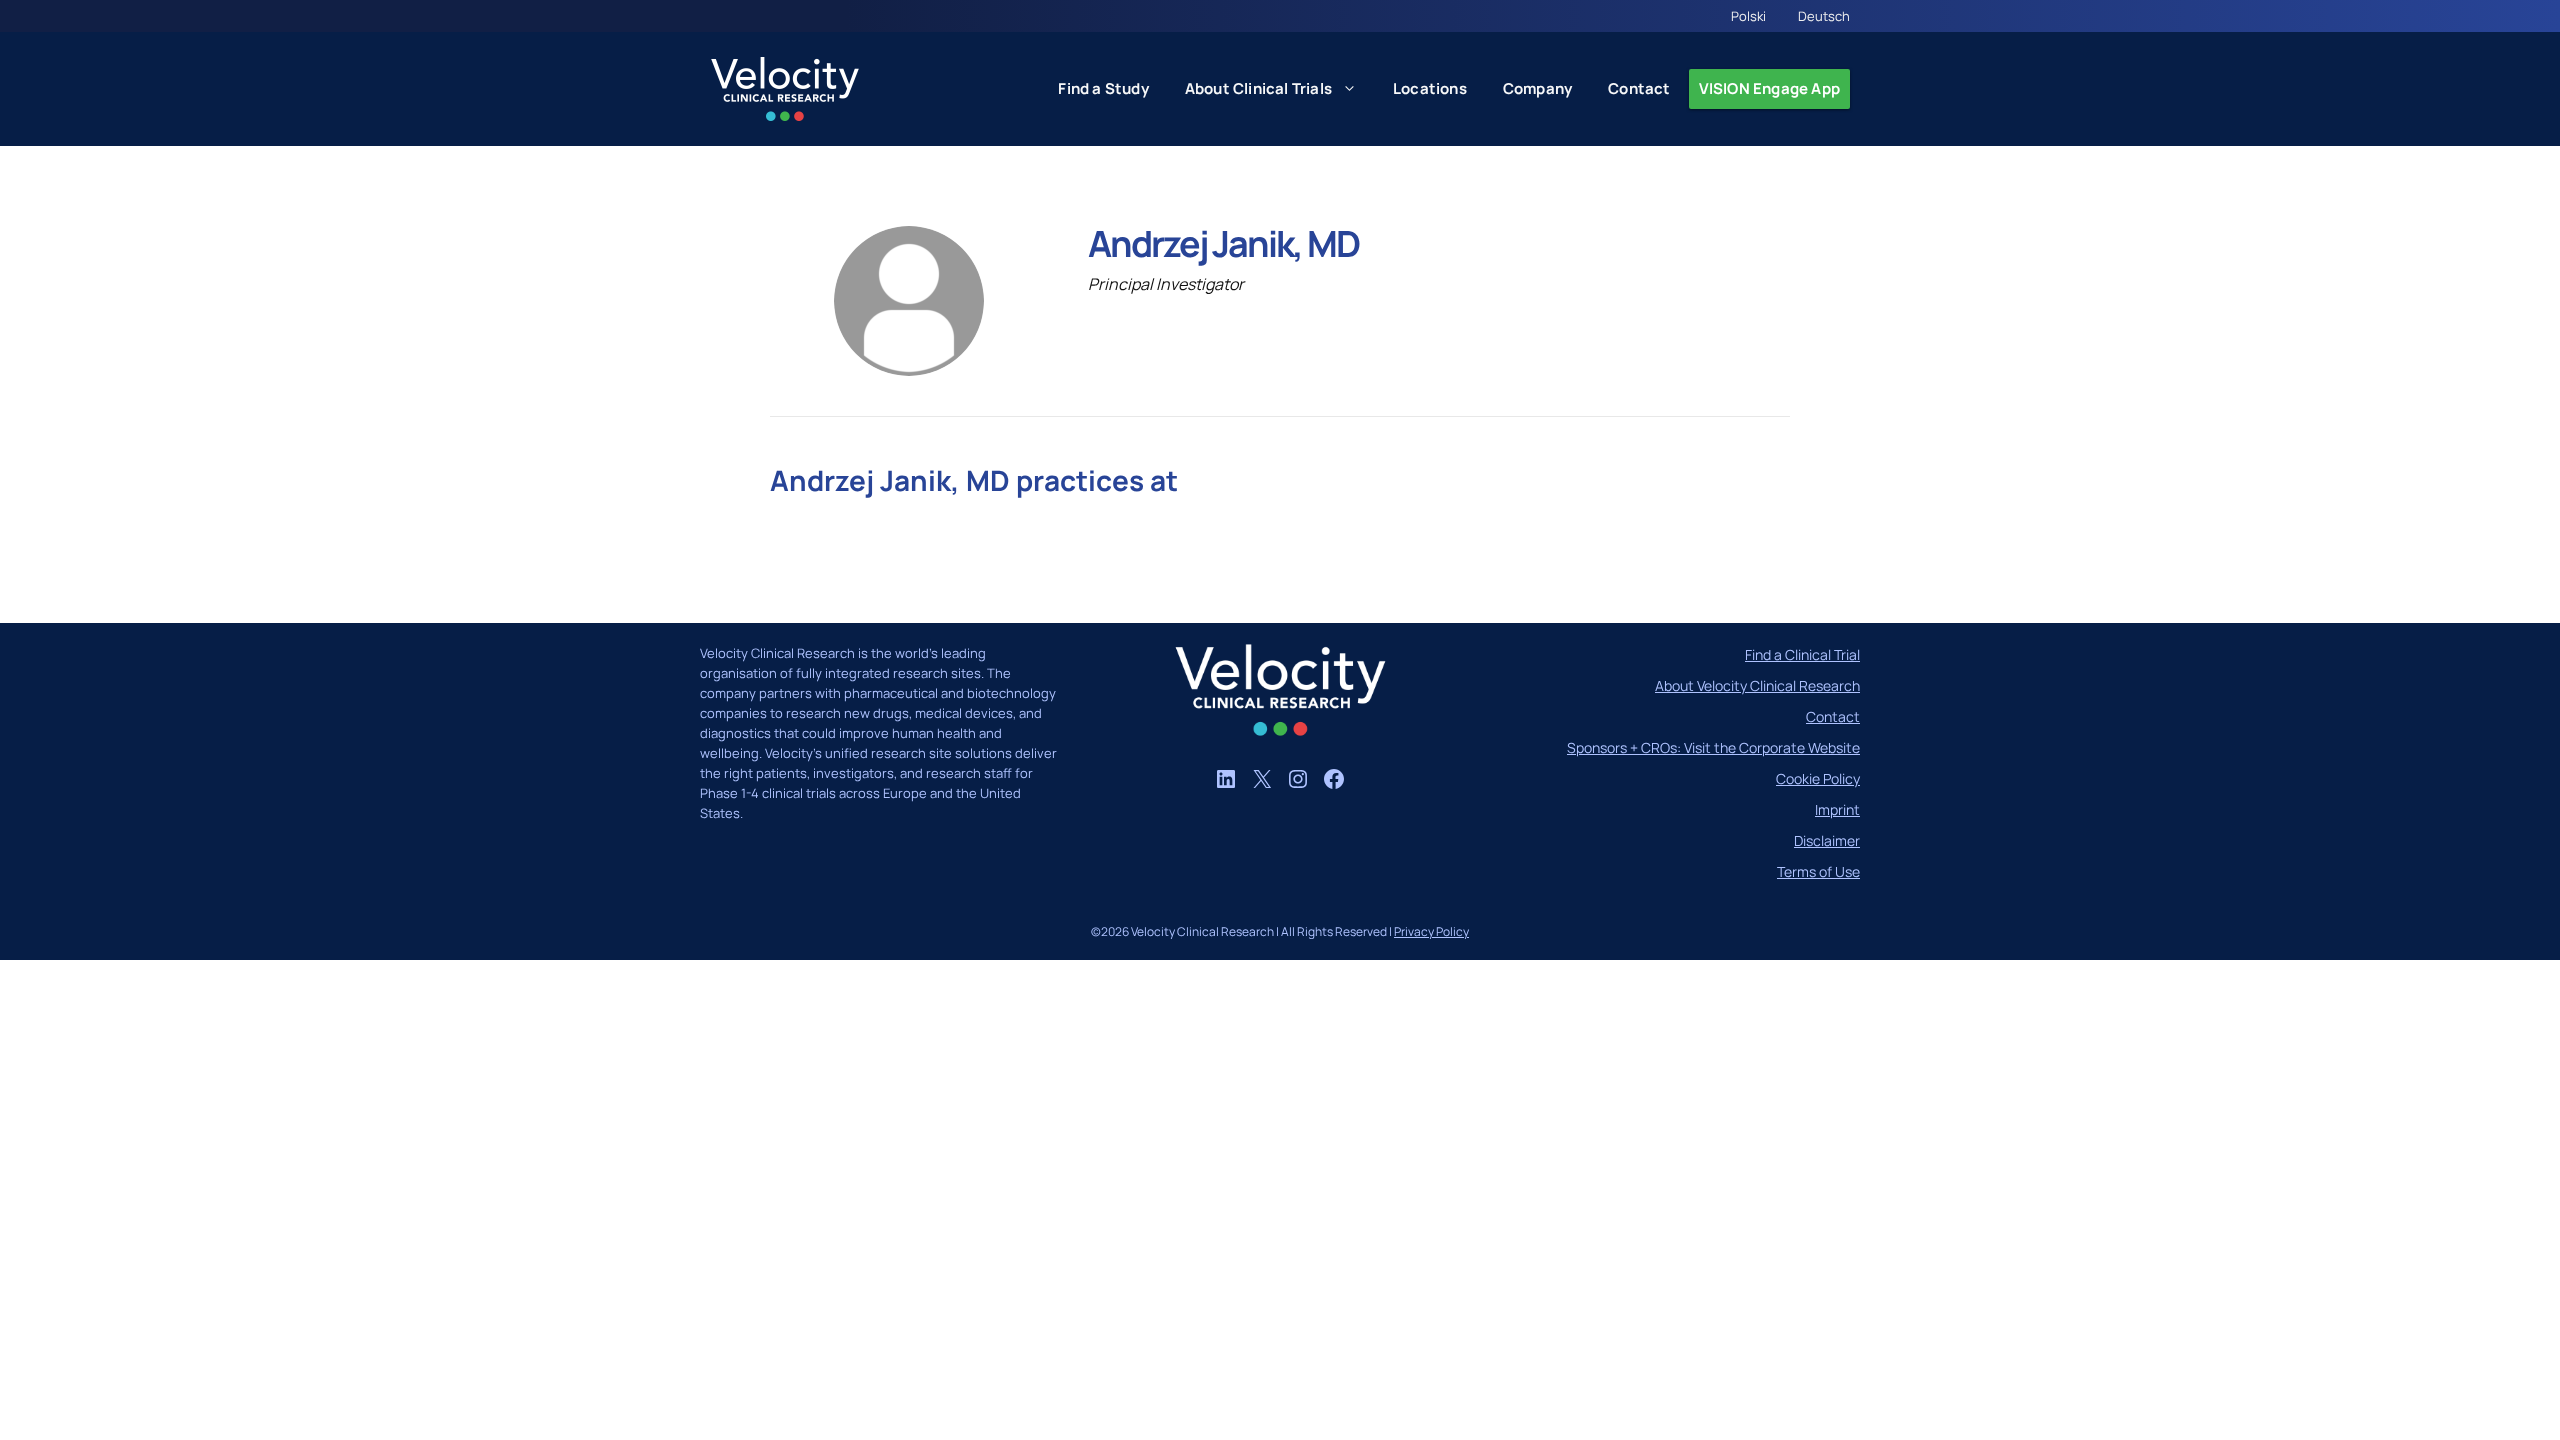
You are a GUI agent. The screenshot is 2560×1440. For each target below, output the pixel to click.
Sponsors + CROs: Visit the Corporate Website (1713, 747)
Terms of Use (1818, 871)
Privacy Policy (1431, 931)
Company (1537, 88)
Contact (1639, 88)
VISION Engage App (1769, 88)
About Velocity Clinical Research (1757, 685)
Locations (1430, 88)
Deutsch (1824, 16)
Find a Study (1103, 88)
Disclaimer (1827, 840)
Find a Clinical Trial (1802, 654)
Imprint (1837, 809)
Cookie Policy (1818, 778)
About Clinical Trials (1258, 88)
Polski (1748, 16)
